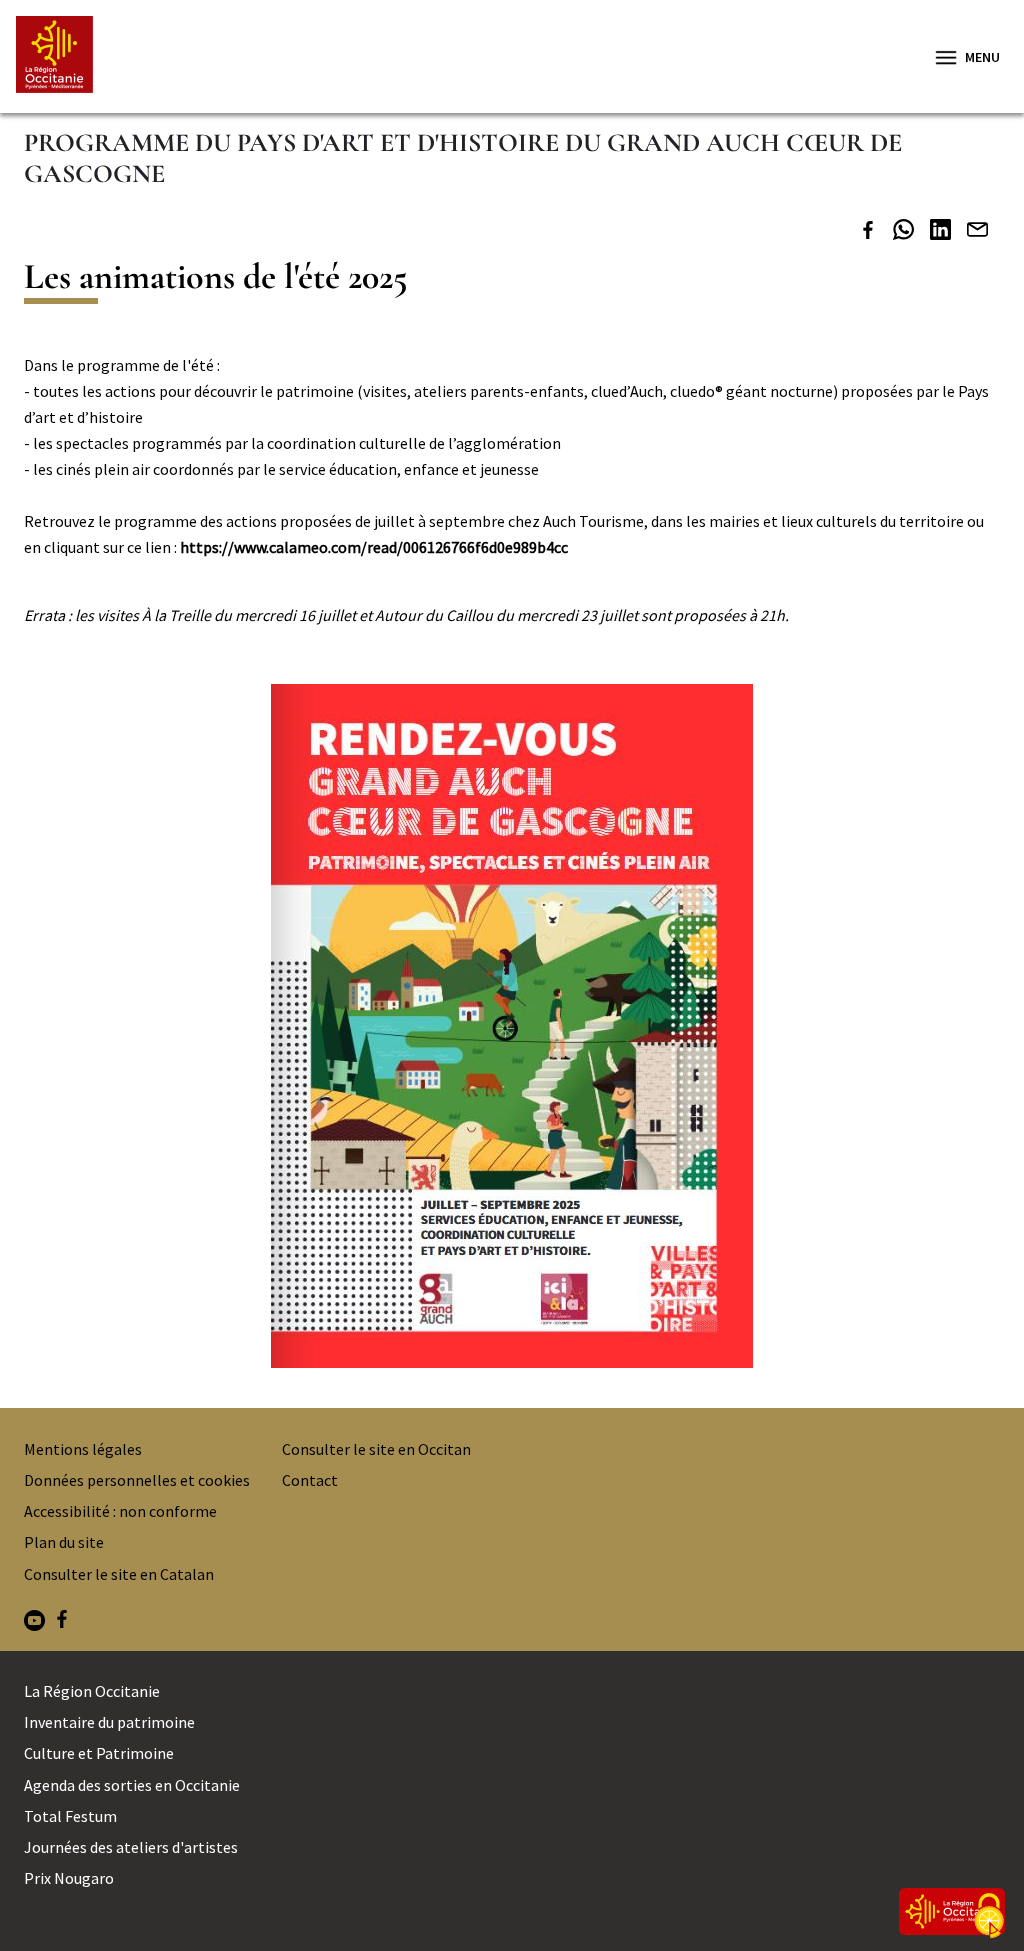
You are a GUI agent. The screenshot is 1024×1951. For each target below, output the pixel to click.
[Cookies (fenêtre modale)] (989, 1917)
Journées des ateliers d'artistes (131, 1847)
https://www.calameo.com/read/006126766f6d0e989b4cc (374, 547)
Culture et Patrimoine (99, 1753)
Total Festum (70, 1816)
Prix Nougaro (69, 1878)
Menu (982, 57)
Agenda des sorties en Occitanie (132, 1785)
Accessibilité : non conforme (120, 1511)
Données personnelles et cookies (137, 1480)
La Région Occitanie (92, 1691)
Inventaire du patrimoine (109, 1722)
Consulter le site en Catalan (119, 1574)
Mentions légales (83, 1449)
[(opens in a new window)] (868, 233)
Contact (310, 1480)
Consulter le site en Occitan (376, 1449)
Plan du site (64, 1542)
